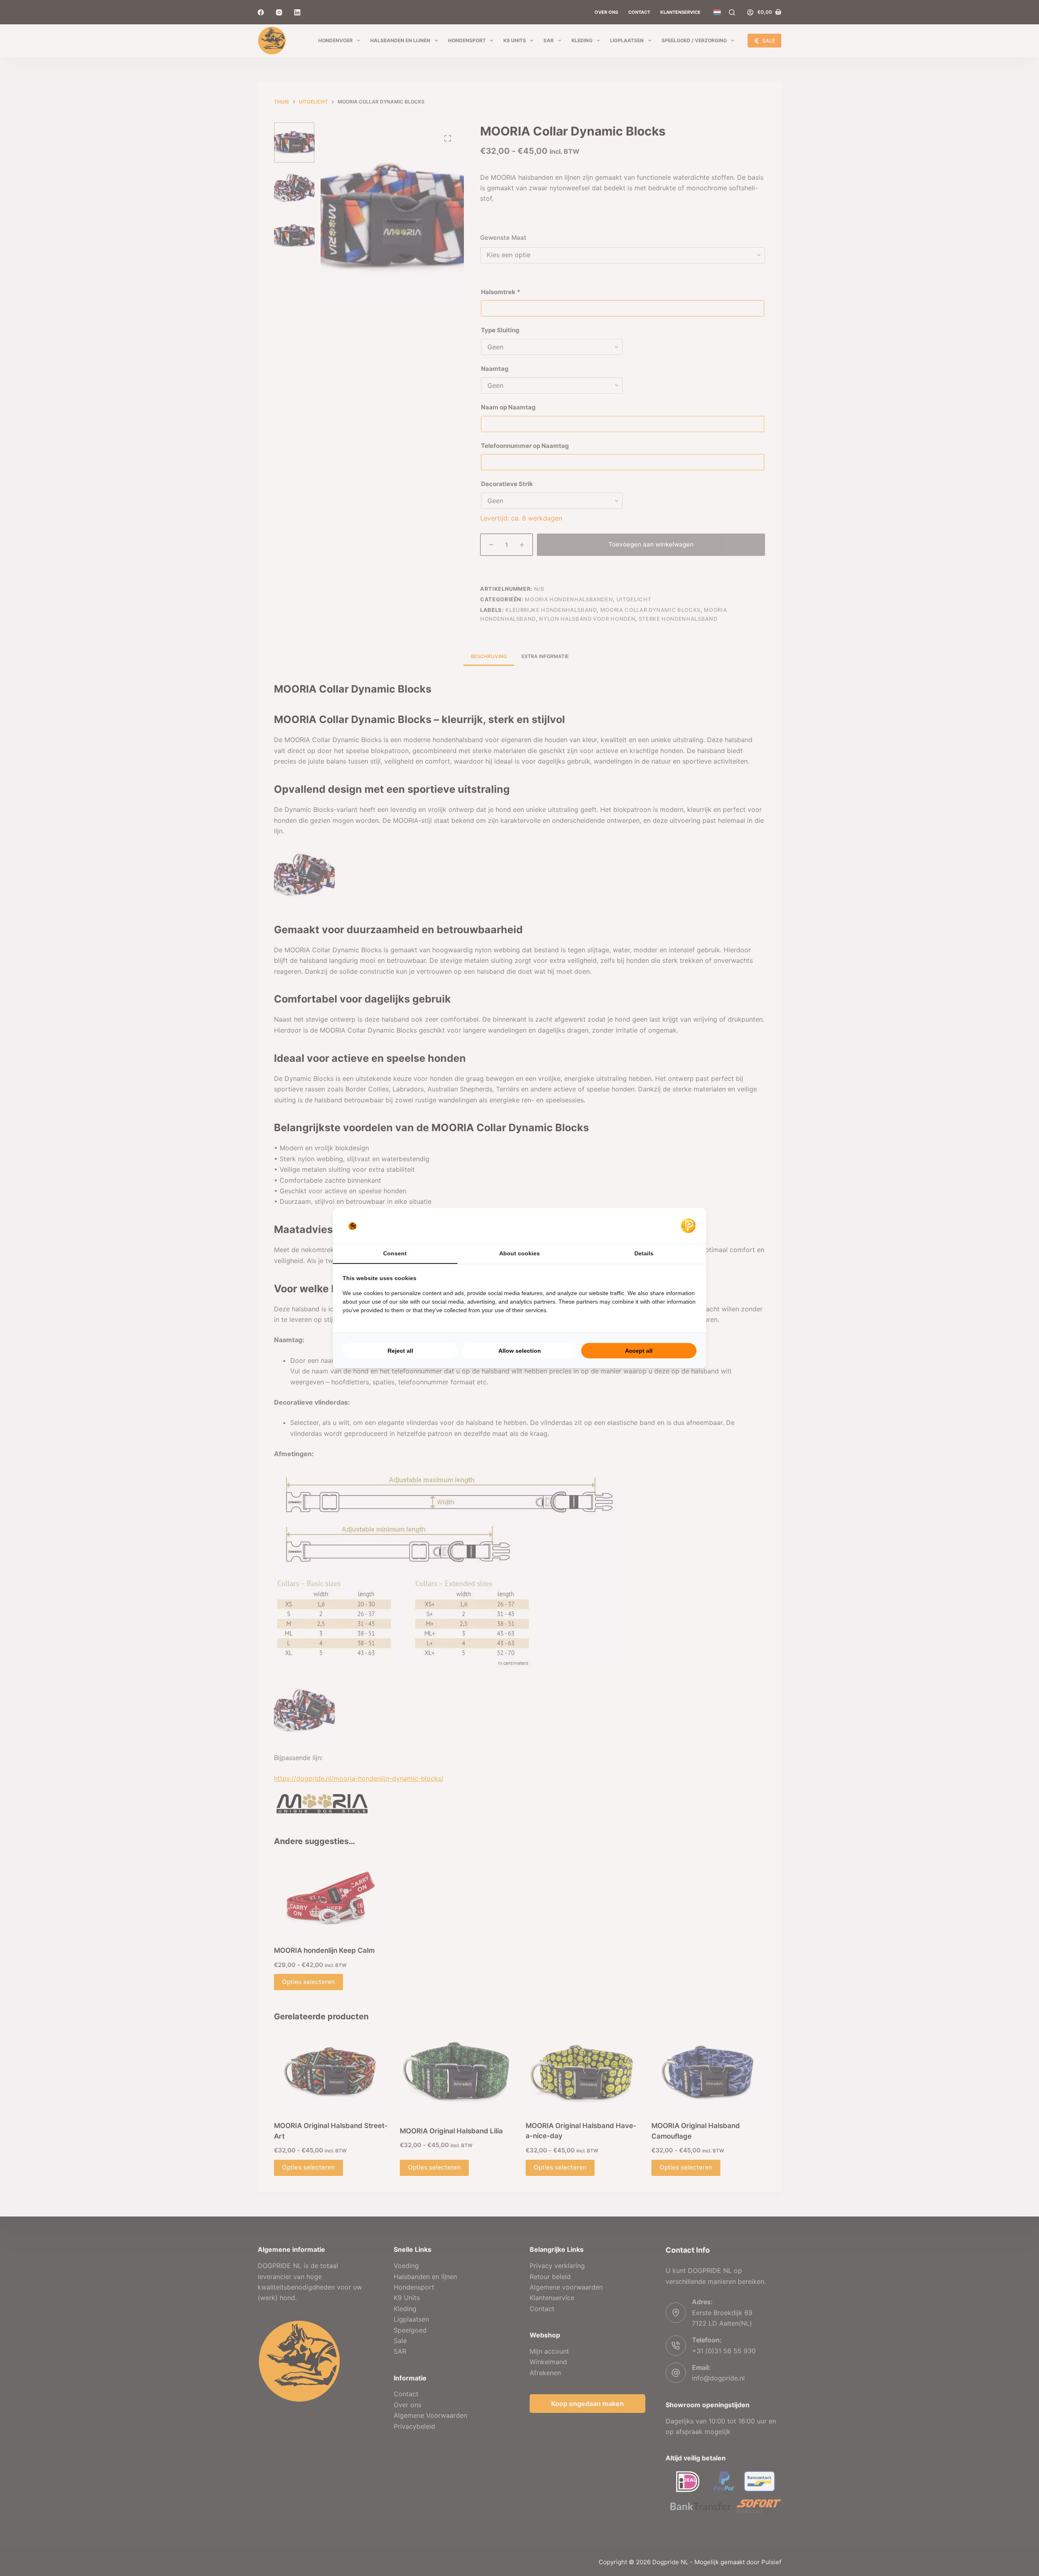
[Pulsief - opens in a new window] (688, 1226)
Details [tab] (644, 1253)
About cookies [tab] (519, 1253)
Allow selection (520, 1351)
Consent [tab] (395, 1253)
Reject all (400, 1351)
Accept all (639, 1351)
